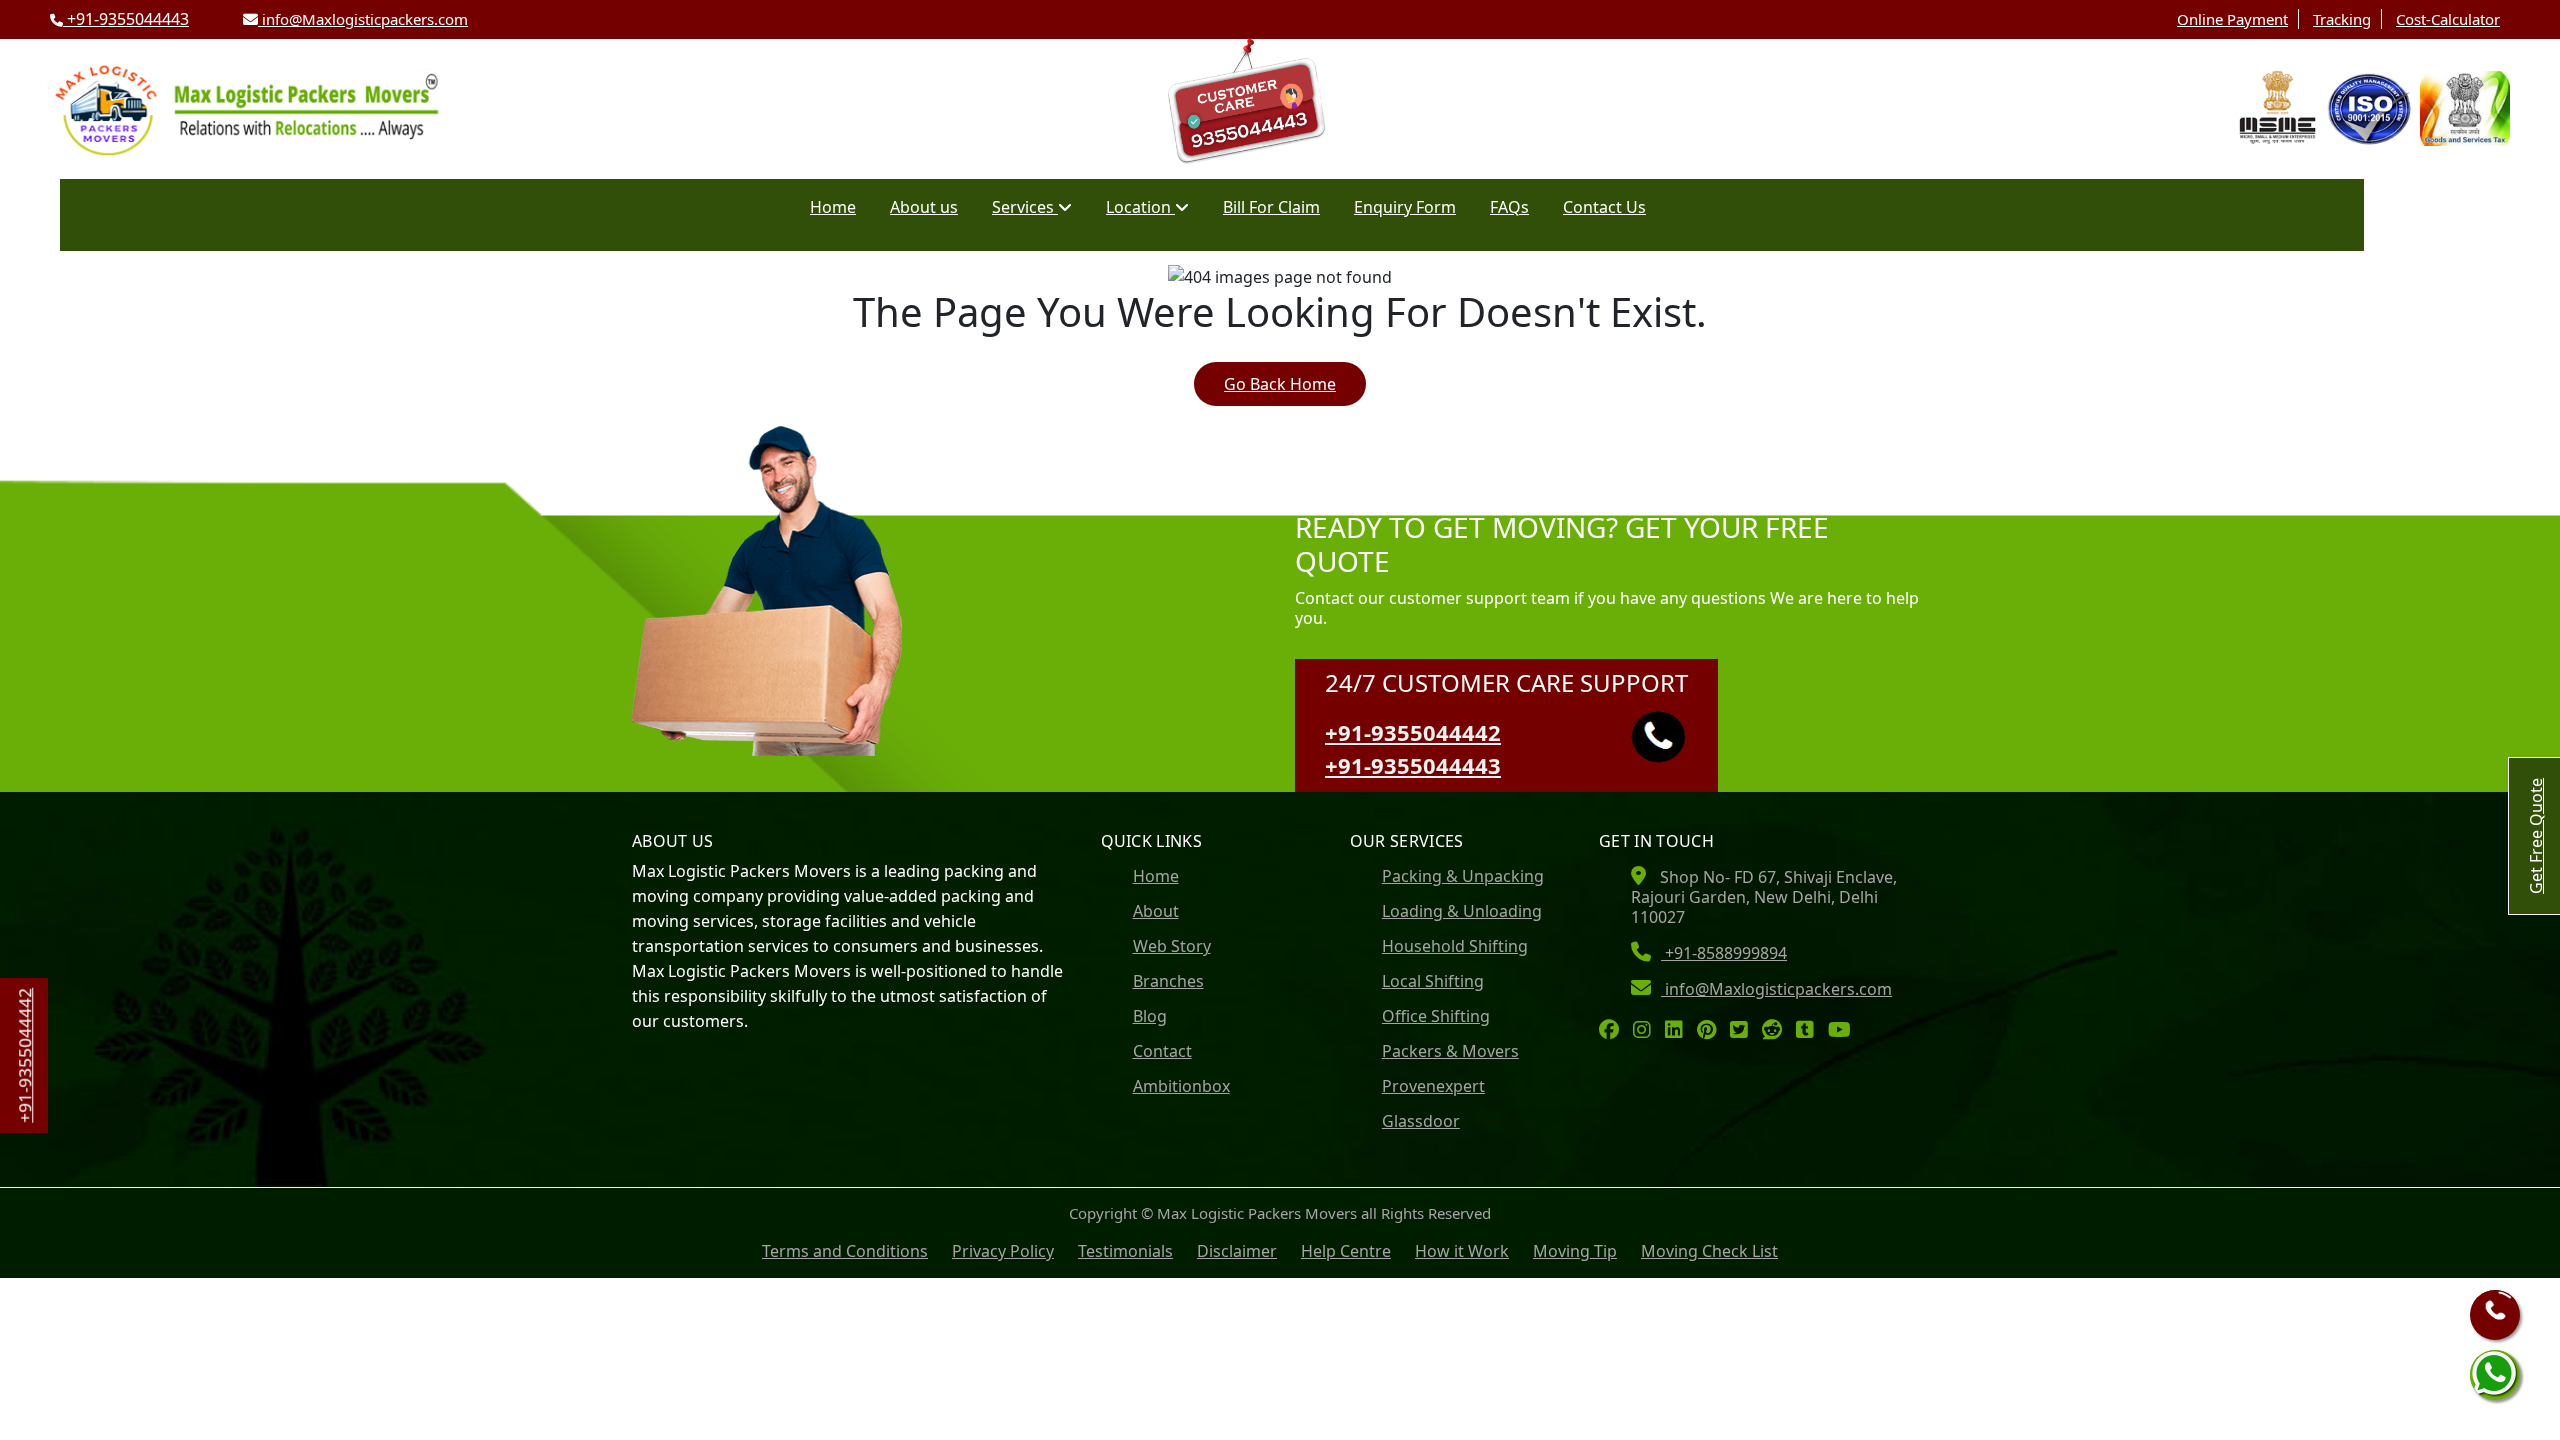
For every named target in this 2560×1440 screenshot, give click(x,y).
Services (1025, 207)
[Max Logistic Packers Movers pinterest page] (1711, 1031)
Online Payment (2232, 19)
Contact (1162, 1051)
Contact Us (1604, 207)
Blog (1150, 1016)
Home (833, 207)
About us (924, 207)
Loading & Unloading (1462, 911)
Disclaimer (1237, 1251)
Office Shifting (1436, 1016)
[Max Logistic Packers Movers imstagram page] (1647, 1031)
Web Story (1172, 946)
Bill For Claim (1271, 207)
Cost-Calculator (2448, 19)
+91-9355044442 (1413, 732)
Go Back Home (1280, 384)
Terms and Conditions (845, 1251)
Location (1140, 207)
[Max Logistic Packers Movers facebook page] (1614, 1031)
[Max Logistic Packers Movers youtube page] (1844, 1031)
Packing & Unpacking (1463, 876)
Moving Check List (1709, 1251)
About (1156, 911)
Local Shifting (1433, 981)
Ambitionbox (1181, 1086)
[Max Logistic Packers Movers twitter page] (1744, 1031)
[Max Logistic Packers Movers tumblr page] (1810, 1031)
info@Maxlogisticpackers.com (363, 19)
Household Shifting (1455, 946)
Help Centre (1346, 1251)
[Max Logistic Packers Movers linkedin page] (1679, 1031)
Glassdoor (1421, 1121)
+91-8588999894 (1724, 953)
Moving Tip (1575, 1251)
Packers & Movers (1450, 1051)
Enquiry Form (1405, 207)
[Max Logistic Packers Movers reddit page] (1777, 1031)
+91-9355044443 (126, 19)
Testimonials (1125, 1251)
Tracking (2342, 19)
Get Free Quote (2536, 836)
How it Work (1462, 1251)
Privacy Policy (1003, 1251)
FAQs (1509, 207)
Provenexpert (1433, 1086)
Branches (1168, 981)
